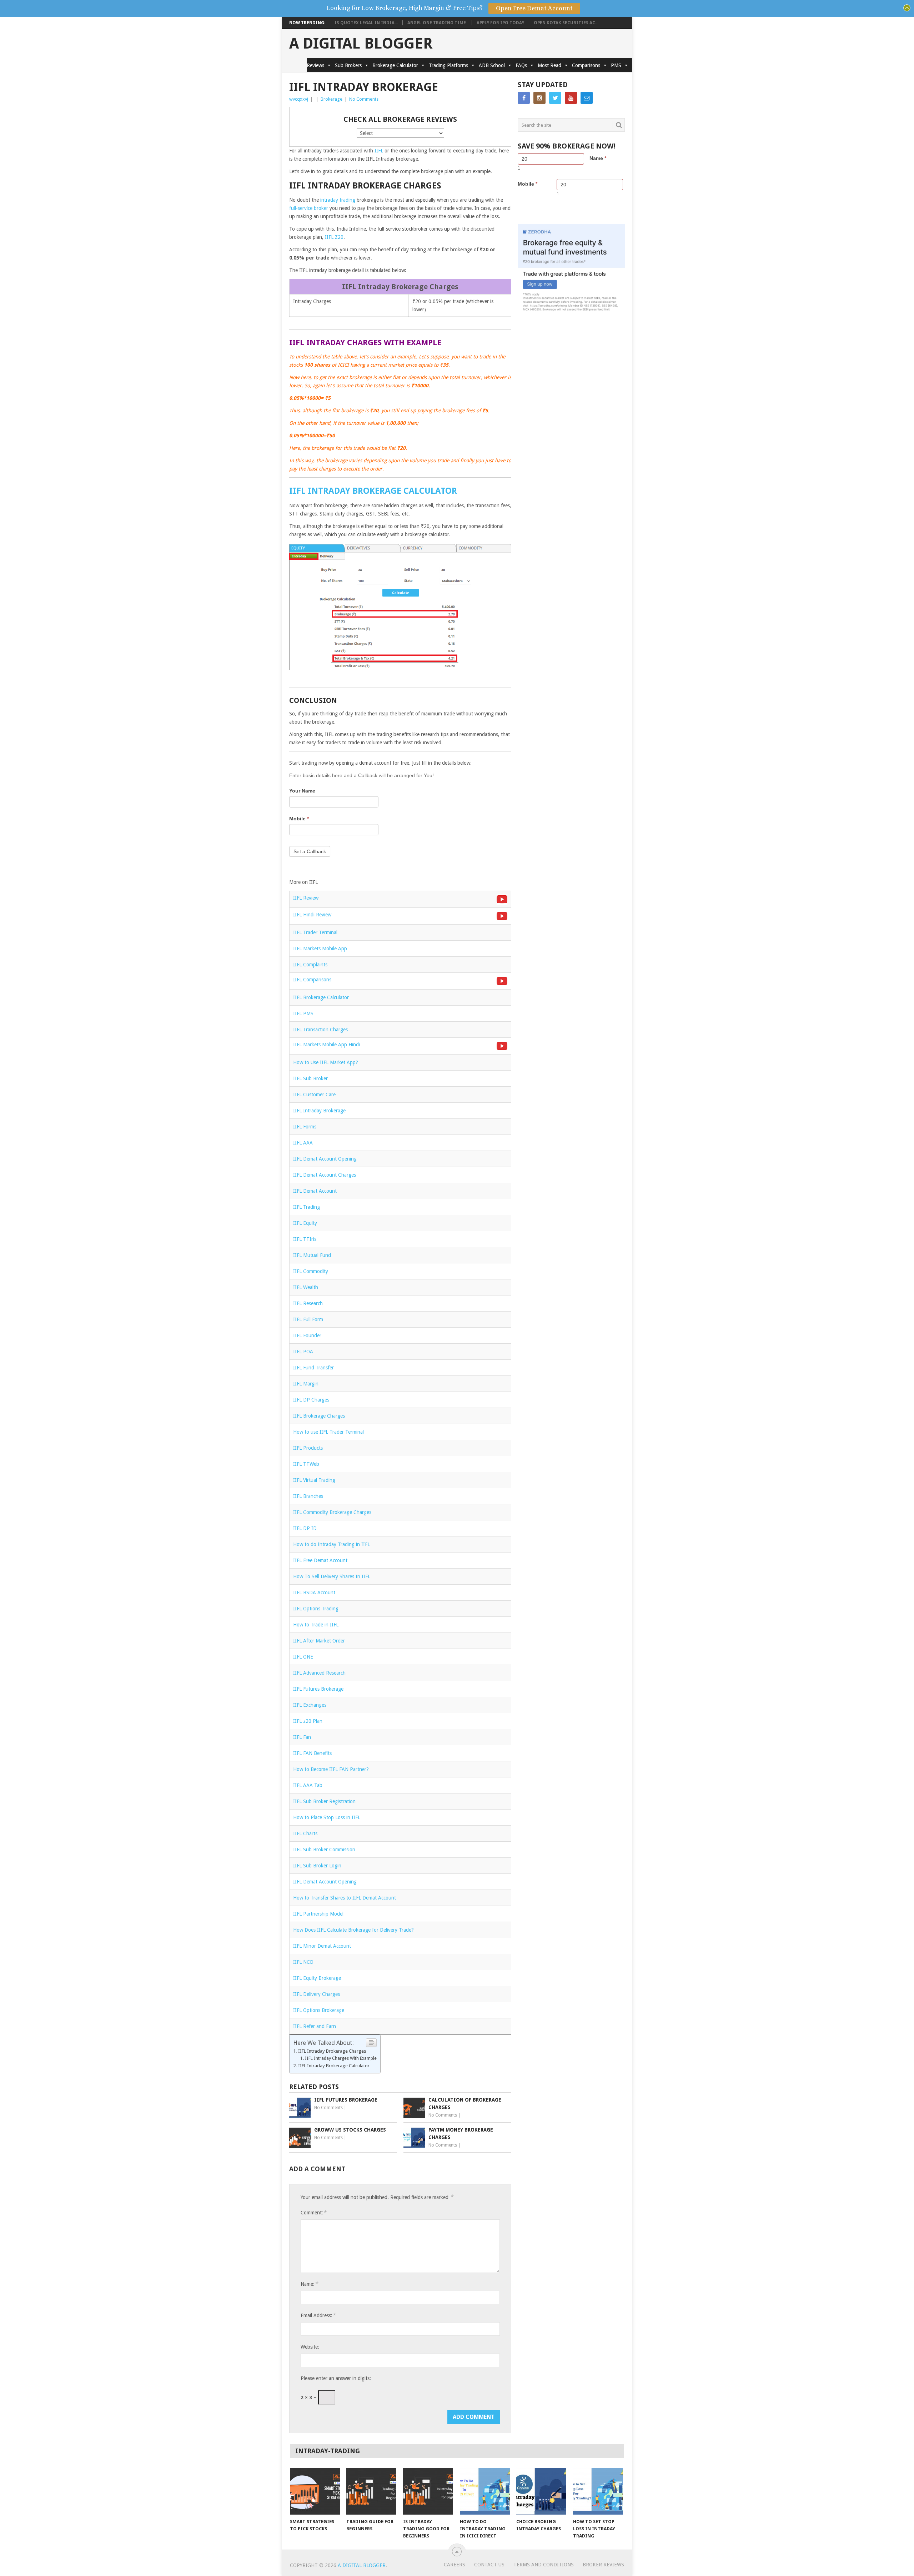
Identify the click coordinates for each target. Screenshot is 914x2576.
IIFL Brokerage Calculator (321, 997)
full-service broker (309, 208)
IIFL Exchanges (310, 1705)
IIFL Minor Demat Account (322, 1946)
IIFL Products (308, 1448)
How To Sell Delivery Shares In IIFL (332, 1576)
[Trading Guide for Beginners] (371, 2491)
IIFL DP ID (305, 1528)
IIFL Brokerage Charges (319, 1416)
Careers (455, 2565)
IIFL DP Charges (311, 1400)
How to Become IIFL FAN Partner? (331, 1769)
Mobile (299, 819)
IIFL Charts (305, 1833)
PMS (616, 65)
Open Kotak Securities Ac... (566, 23)
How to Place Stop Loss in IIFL (327, 1817)
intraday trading (338, 200)
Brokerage (332, 99)
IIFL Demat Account (315, 1191)
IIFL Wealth (306, 1287)
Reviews (315, 65)
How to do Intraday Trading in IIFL (332, 1544)
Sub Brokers (348, 65)
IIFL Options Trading (316, 1609)
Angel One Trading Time (437, 23)
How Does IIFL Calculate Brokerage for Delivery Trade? (353, 1930)
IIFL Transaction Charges (320, 1030)
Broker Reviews (603, 2565)
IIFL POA (303, 1352)
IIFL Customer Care (314, 1095)
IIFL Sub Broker (310, 1078)
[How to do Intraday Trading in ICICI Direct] (485, 2491)
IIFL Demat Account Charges (325, 1175)
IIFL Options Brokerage (319, 2010)
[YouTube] (571, 98)
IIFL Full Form (308, 1319)
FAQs (521, 65)
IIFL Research (308, 1303)
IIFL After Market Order (319, 1641)
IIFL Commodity (311, 1271)
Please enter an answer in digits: (336, 2378)
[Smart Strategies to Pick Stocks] (315, 2491)
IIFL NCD (303, 1962)
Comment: (313, 2212)
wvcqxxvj (299, 99)
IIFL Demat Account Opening (325, 1159)
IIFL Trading (307, 1207)
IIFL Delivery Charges (317, 1994)
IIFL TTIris (305, 1239)
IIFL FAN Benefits (312, 1753)
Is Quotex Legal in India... (366, 23)
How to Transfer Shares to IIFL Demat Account (345, 1898)
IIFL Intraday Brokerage (319, 1111)
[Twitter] (555, 98)
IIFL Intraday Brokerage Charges (332, 2051)
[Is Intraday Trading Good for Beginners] (428, 2491)
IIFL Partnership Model (318, 1914)
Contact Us (489, 2565)
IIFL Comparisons (312, 980)
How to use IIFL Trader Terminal (328, 1432)
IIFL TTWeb (306, 1464)
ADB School (492, 65)
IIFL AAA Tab (308, 1785)
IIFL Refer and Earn (315, 2026)
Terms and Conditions (544, 2565)
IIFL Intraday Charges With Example (341, 2058)
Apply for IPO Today (500, 23)
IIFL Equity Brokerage (317, 1978)
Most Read (549, 65)
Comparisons (586, 65)
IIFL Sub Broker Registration (324, 1801)
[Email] (587, 98)
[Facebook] (524, 98)
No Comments (364, 99)
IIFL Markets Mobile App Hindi (327, 1045)
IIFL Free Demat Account (320, 1560)
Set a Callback (310, 851)
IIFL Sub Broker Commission (324, 1850)
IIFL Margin (306, 1384)
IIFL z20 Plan (308, 1721)
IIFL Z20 (334, 237)
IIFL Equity (305, 1223)
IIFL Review (306, 898)
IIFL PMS (303, 1013)
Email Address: (318, 2315)
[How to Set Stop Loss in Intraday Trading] (598, 2491)
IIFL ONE (303, 1657)
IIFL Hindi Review (312, 915)
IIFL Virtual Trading (314, 1480)
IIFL (379, 151)
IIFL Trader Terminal (315, 932)
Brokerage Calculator (395, 65)
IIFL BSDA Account (314, 1593)
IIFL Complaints (310, 965)
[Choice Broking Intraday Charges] (541, 2491)
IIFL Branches (308, 1496)
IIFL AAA (303, 1143)
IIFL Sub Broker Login (317, 1866)
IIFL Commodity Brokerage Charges (332, 1512)
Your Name (302, 791)
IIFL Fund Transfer (313, 1368)
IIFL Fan (302, 1737)
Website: (310, 2347)
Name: (309, 2284)
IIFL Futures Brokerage (318, 1689)
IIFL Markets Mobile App (320, 949)
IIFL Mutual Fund (312, 1255)
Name (598, 158)
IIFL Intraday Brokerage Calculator (373, 491)
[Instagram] (539, 98)
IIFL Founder (307, 1335)
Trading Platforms (448, 65)
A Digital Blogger (361, 44)
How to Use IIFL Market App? (326, 1062)
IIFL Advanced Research (319, 1673)
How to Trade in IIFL (316, 1625)
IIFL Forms (305, 1127)
